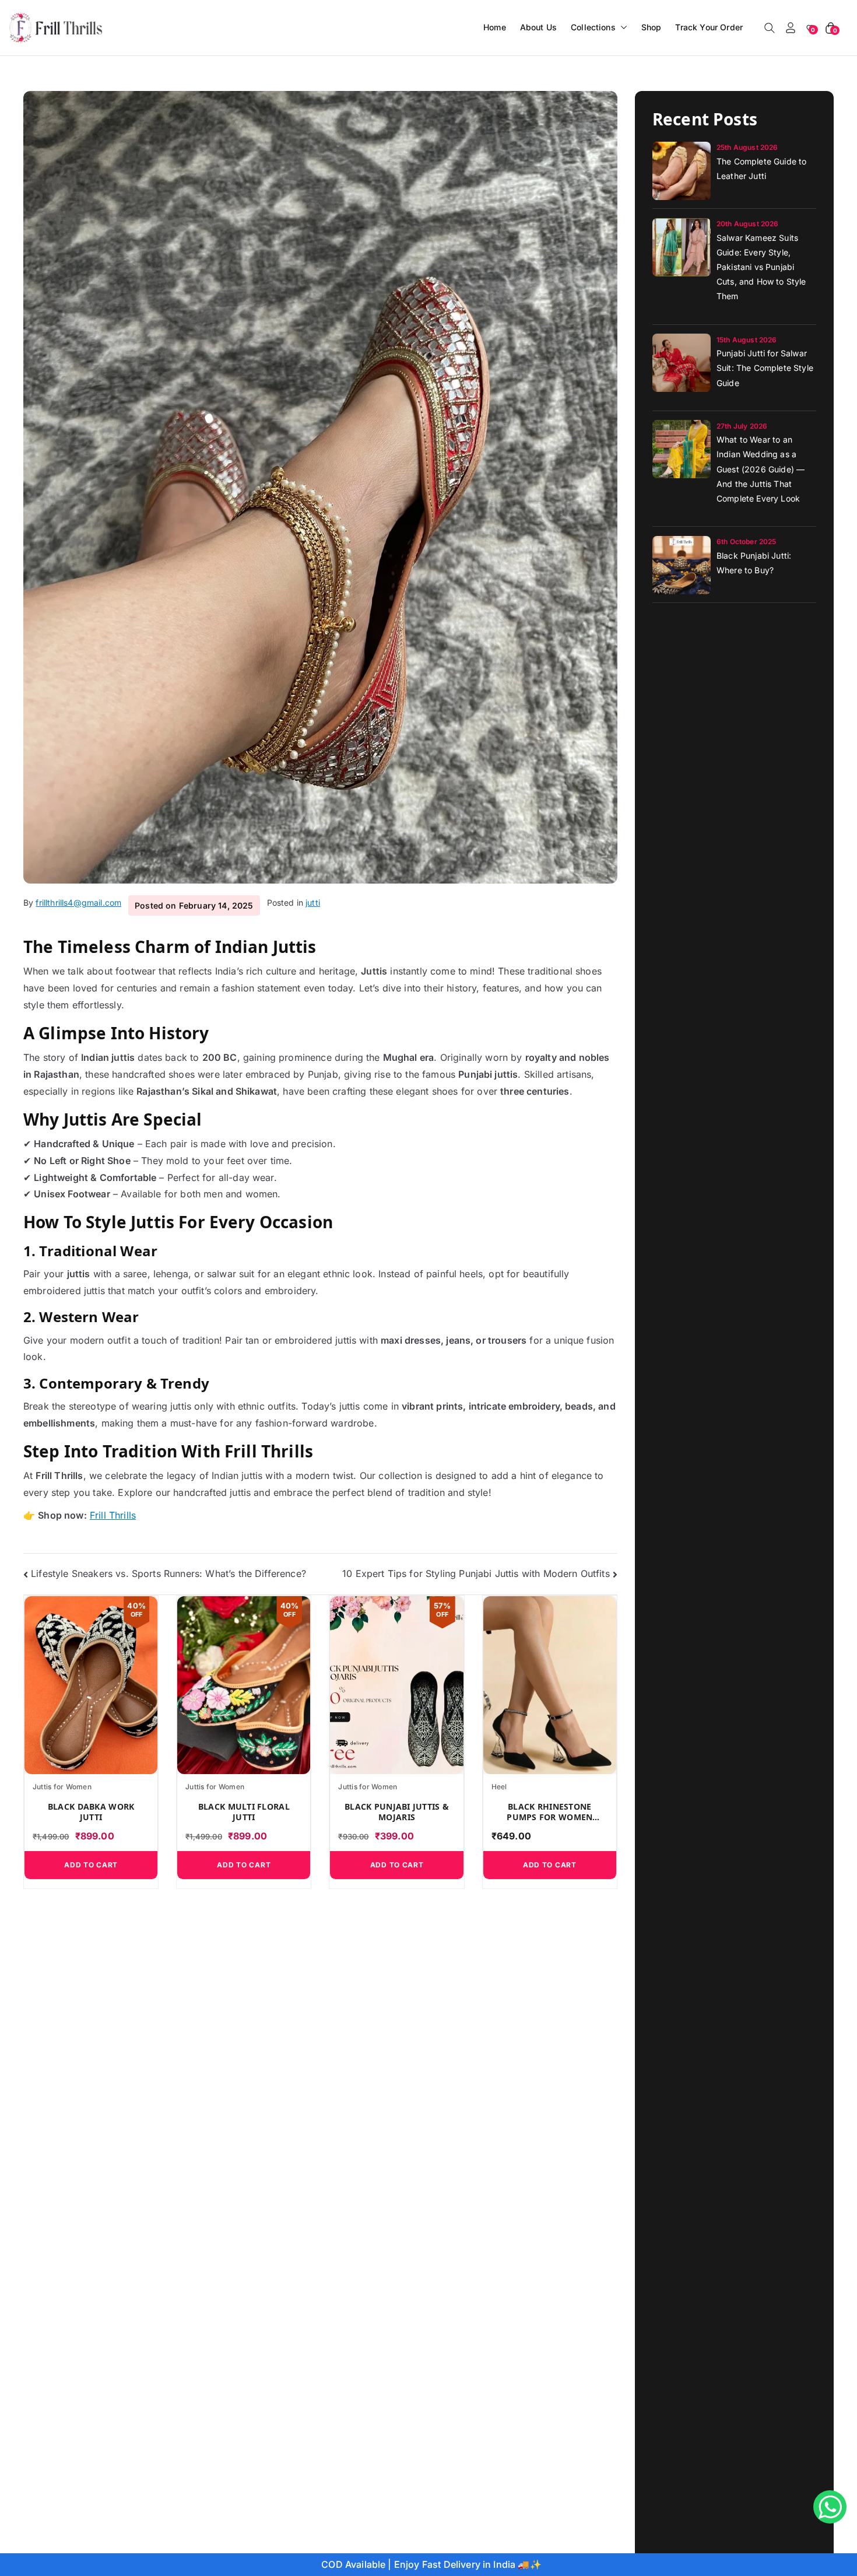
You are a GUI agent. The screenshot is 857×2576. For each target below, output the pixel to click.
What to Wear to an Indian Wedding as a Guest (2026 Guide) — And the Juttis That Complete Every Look (761, 469)
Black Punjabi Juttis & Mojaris (397, 1812)
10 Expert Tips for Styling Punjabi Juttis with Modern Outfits (476, 1573)
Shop (651, 27)
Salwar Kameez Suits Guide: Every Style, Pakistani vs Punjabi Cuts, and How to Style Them (761, 267)
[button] (621, 27)
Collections (593, 27)
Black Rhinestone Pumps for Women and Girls (549, 1812)
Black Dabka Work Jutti (91, 1812)
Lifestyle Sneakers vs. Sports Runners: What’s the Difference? (168, 1573)
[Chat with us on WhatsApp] (830, 2507)
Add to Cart (91, 1865)
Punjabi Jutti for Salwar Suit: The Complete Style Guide (765, 368)
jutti (313, 903)
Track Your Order (709, 27)
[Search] (770, 28)
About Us (538, 27)
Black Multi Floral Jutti (244, 1812)
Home (495, 27)
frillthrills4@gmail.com (78, 903)
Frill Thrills (113, 1515)
